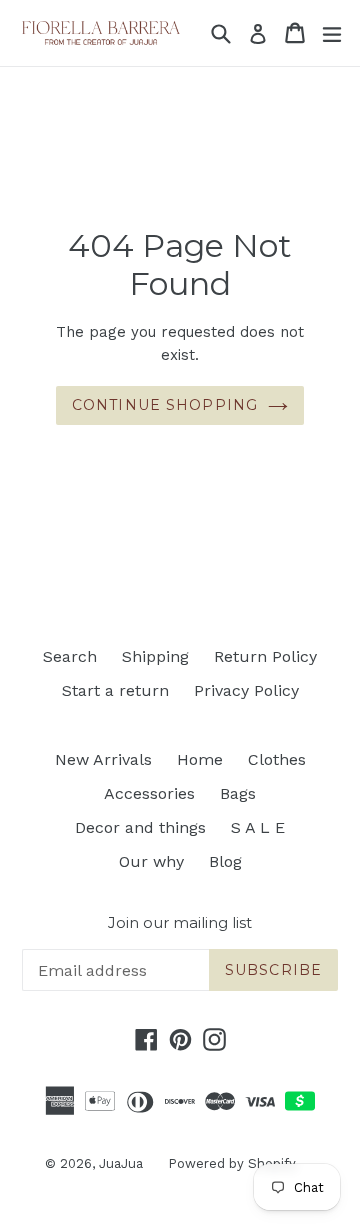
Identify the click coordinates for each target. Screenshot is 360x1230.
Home (200, 759)
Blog (225, 861)
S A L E (258, 827)
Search (70, 656)
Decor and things (140, 827)
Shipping (155, 656)
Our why (151, 861)
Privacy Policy (246, 690)
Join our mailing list (180, 923)
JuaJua (121, 1163)
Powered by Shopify (232, 1163)
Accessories (149, 793)
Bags (238, 793)
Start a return (115, 690)
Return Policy (265, 656)
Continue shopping (165, 405)
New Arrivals (103, 759)
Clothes (277, 759)
